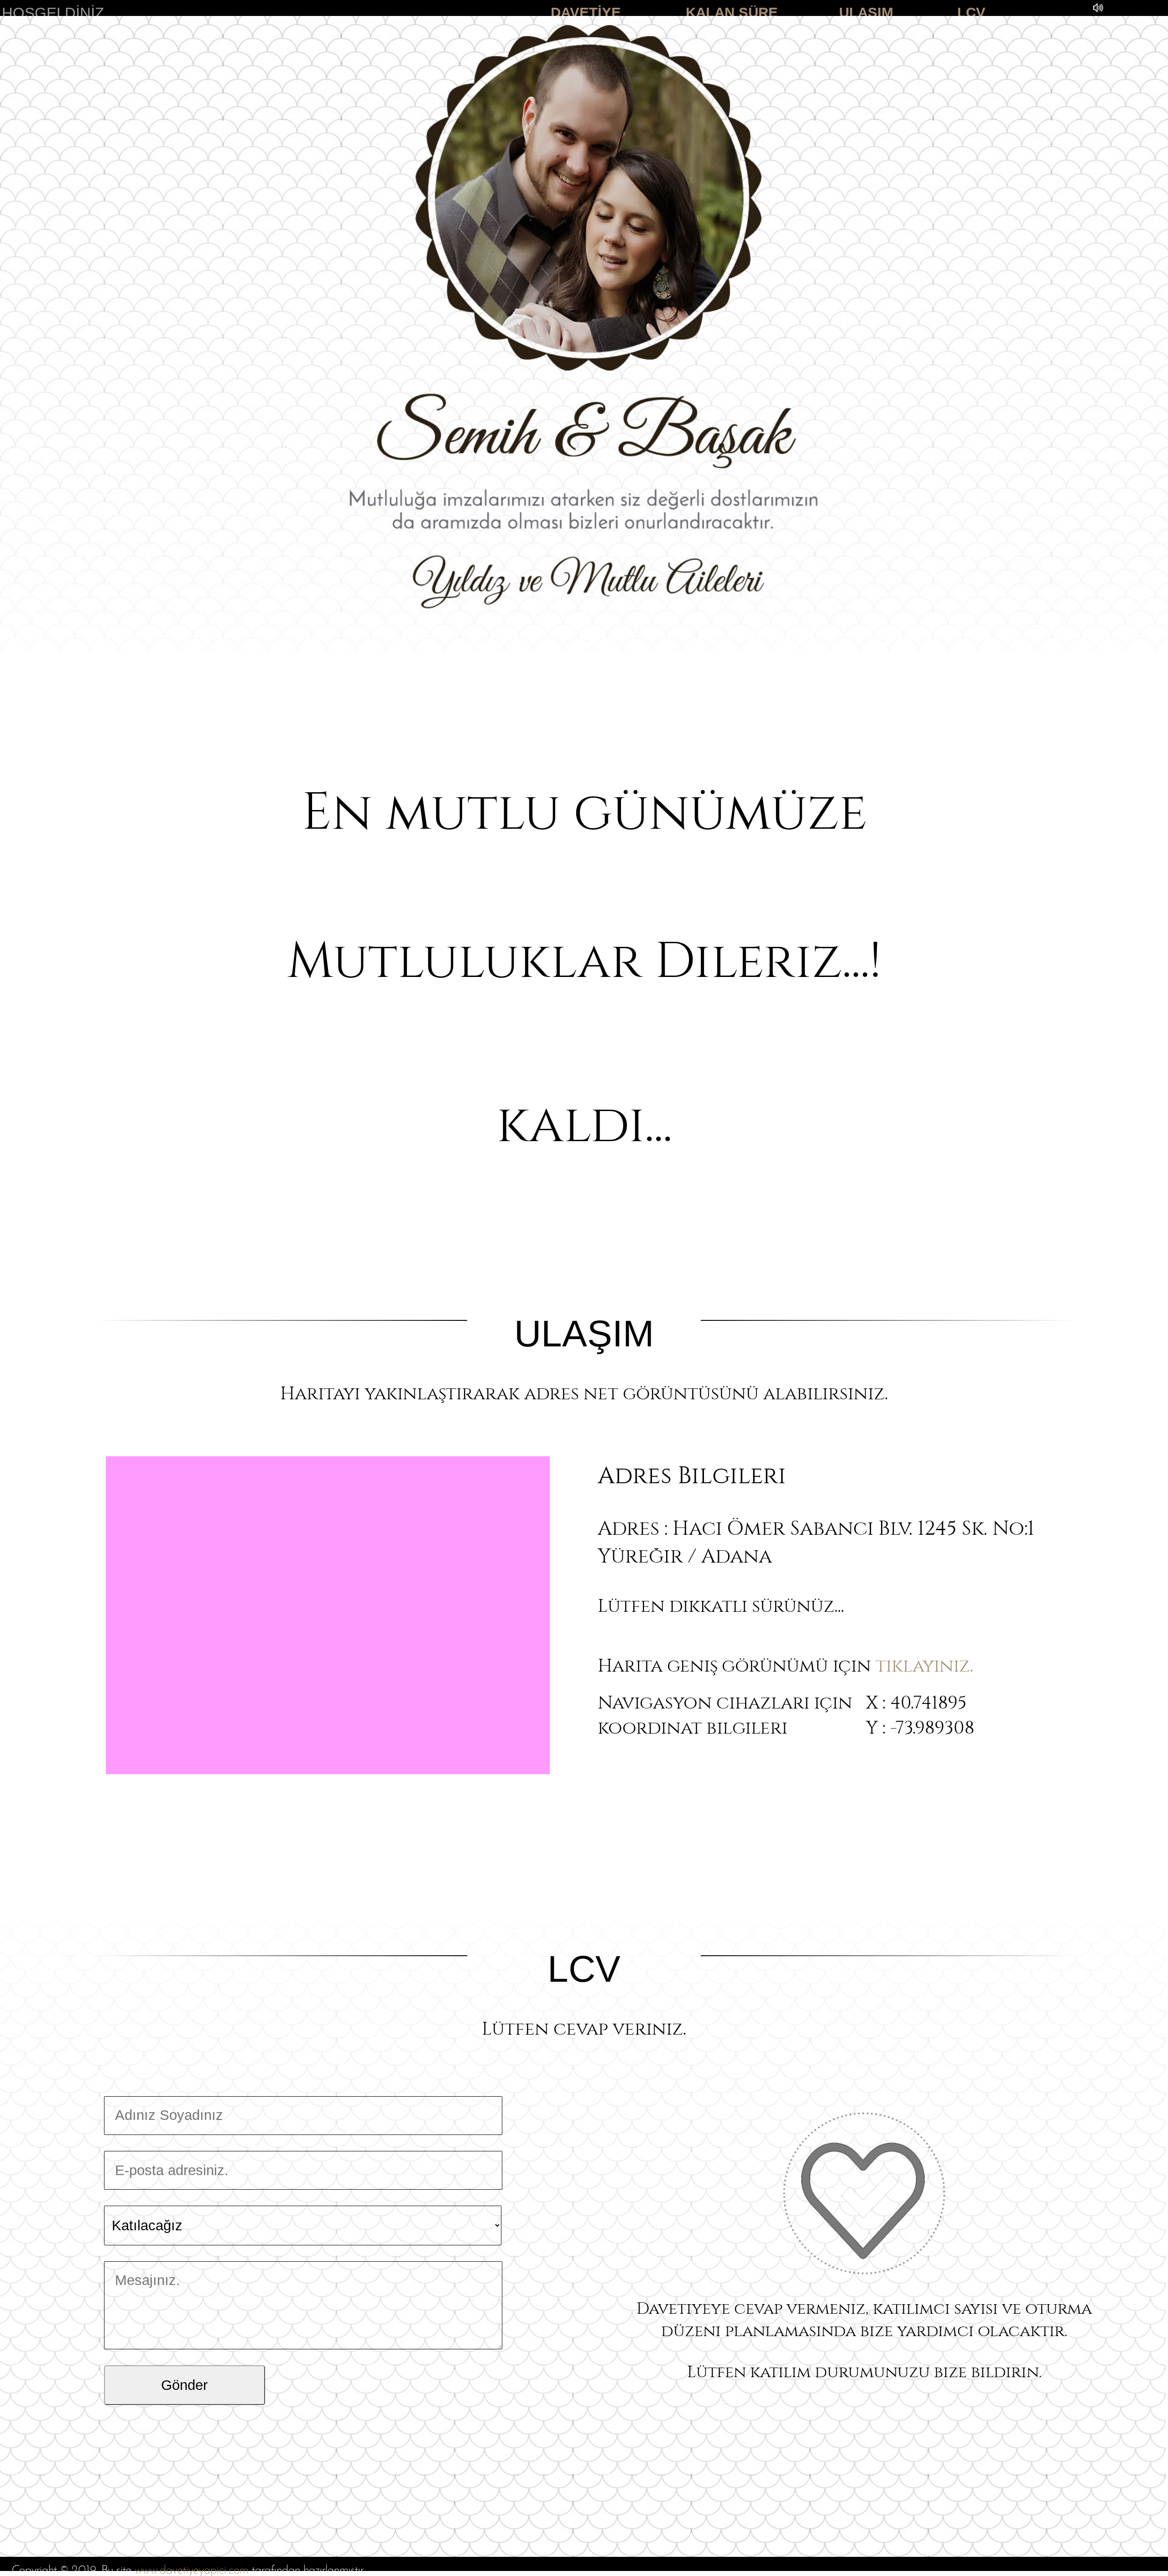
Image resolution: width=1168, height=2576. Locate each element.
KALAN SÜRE (732, 13)
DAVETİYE (586, 13)
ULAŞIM (866, 13)
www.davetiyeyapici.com (192, 2571)
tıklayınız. (924, 1663)
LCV (971, 13)
